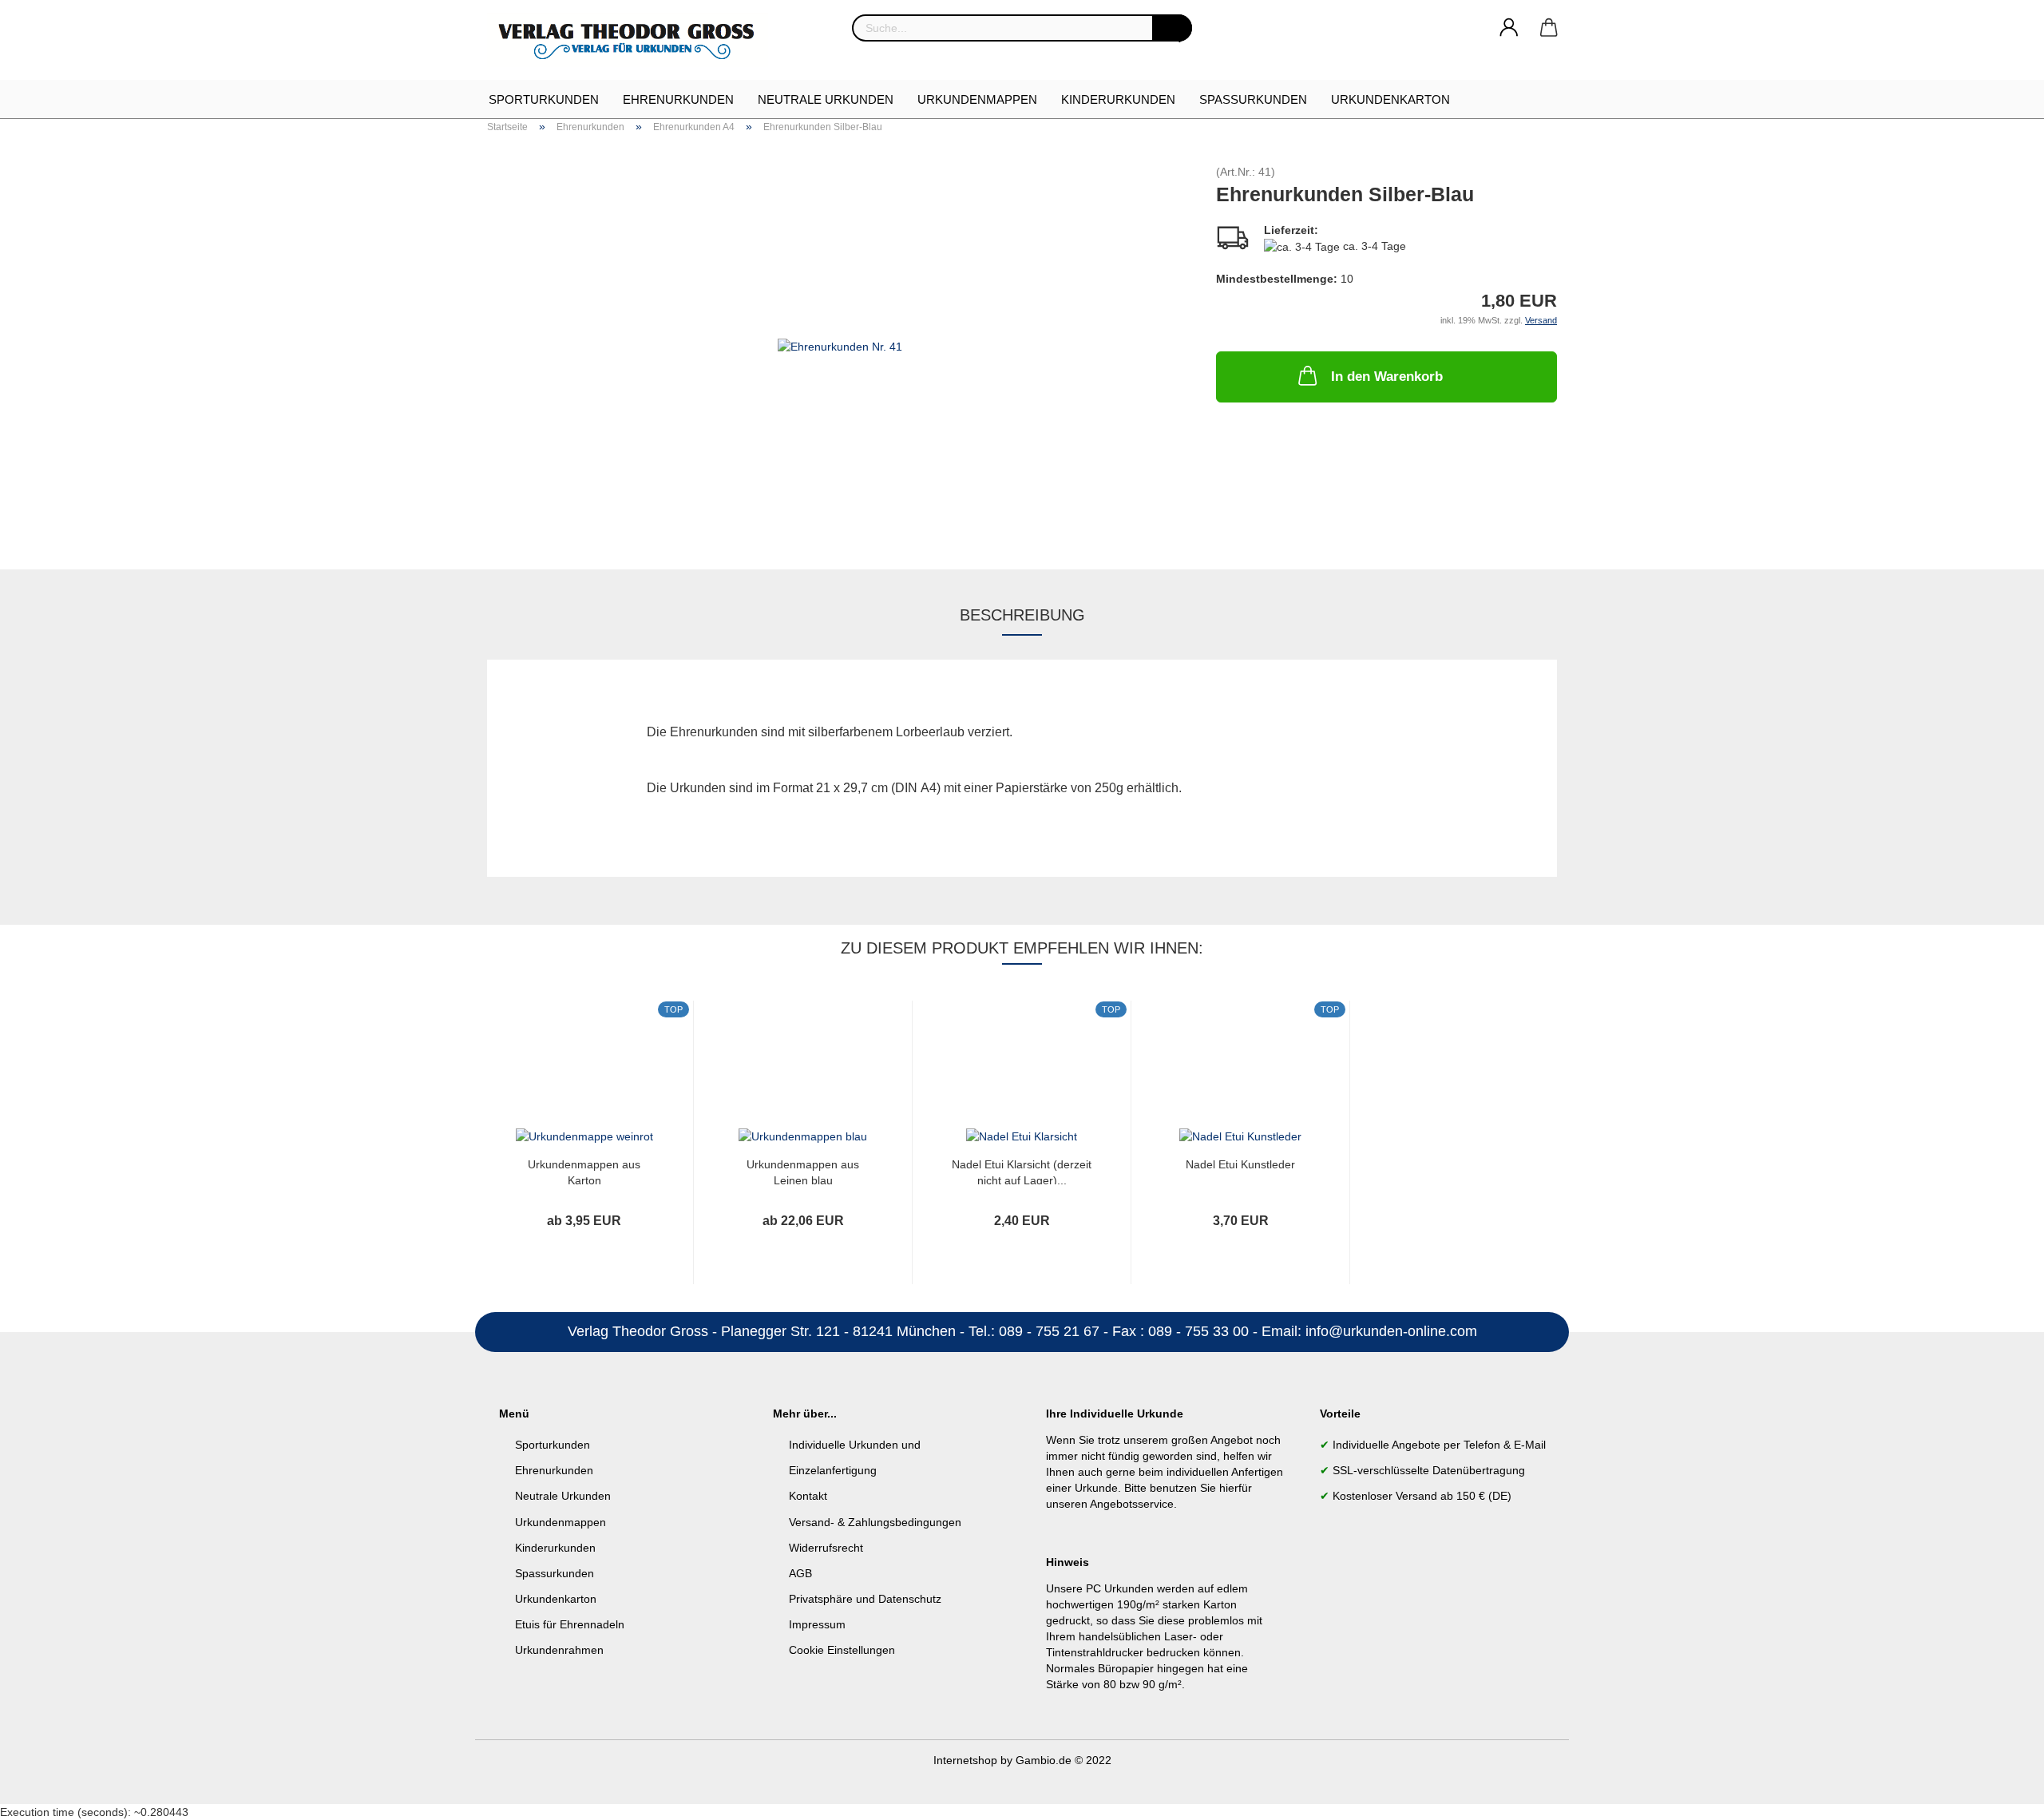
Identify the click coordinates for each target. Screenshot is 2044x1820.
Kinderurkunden (1118, 99)
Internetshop (965, 1760)
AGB (800, 1573)
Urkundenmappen (977, 99)
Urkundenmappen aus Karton (584, 1171)
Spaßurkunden (1253, 99)
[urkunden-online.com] (634, 40)
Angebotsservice (1132, 1504)
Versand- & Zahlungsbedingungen (875, 1522)
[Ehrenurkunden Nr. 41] (840, 345)
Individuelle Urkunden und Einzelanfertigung (855, 1457)
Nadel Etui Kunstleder (1240, 1164)
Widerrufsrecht (826, 1548)
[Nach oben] (2000, 1796)
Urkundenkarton (1390, 99)
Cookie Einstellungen (842, 1650)
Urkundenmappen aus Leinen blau (803, 1171)
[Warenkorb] (1549, 28)
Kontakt (808, 1496)
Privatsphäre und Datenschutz (865, 1599)
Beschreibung (1022, 615)
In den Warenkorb (1387, 377)
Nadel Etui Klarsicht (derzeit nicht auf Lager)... (1022, 1171)
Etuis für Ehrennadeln (570, 1624)
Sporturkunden (544, 99)
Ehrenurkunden (678, 99)
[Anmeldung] (1509, 28)
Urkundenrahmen (559, 1650)
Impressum (817, 1624)
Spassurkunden (555, 1573)
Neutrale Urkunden (826, 99)
